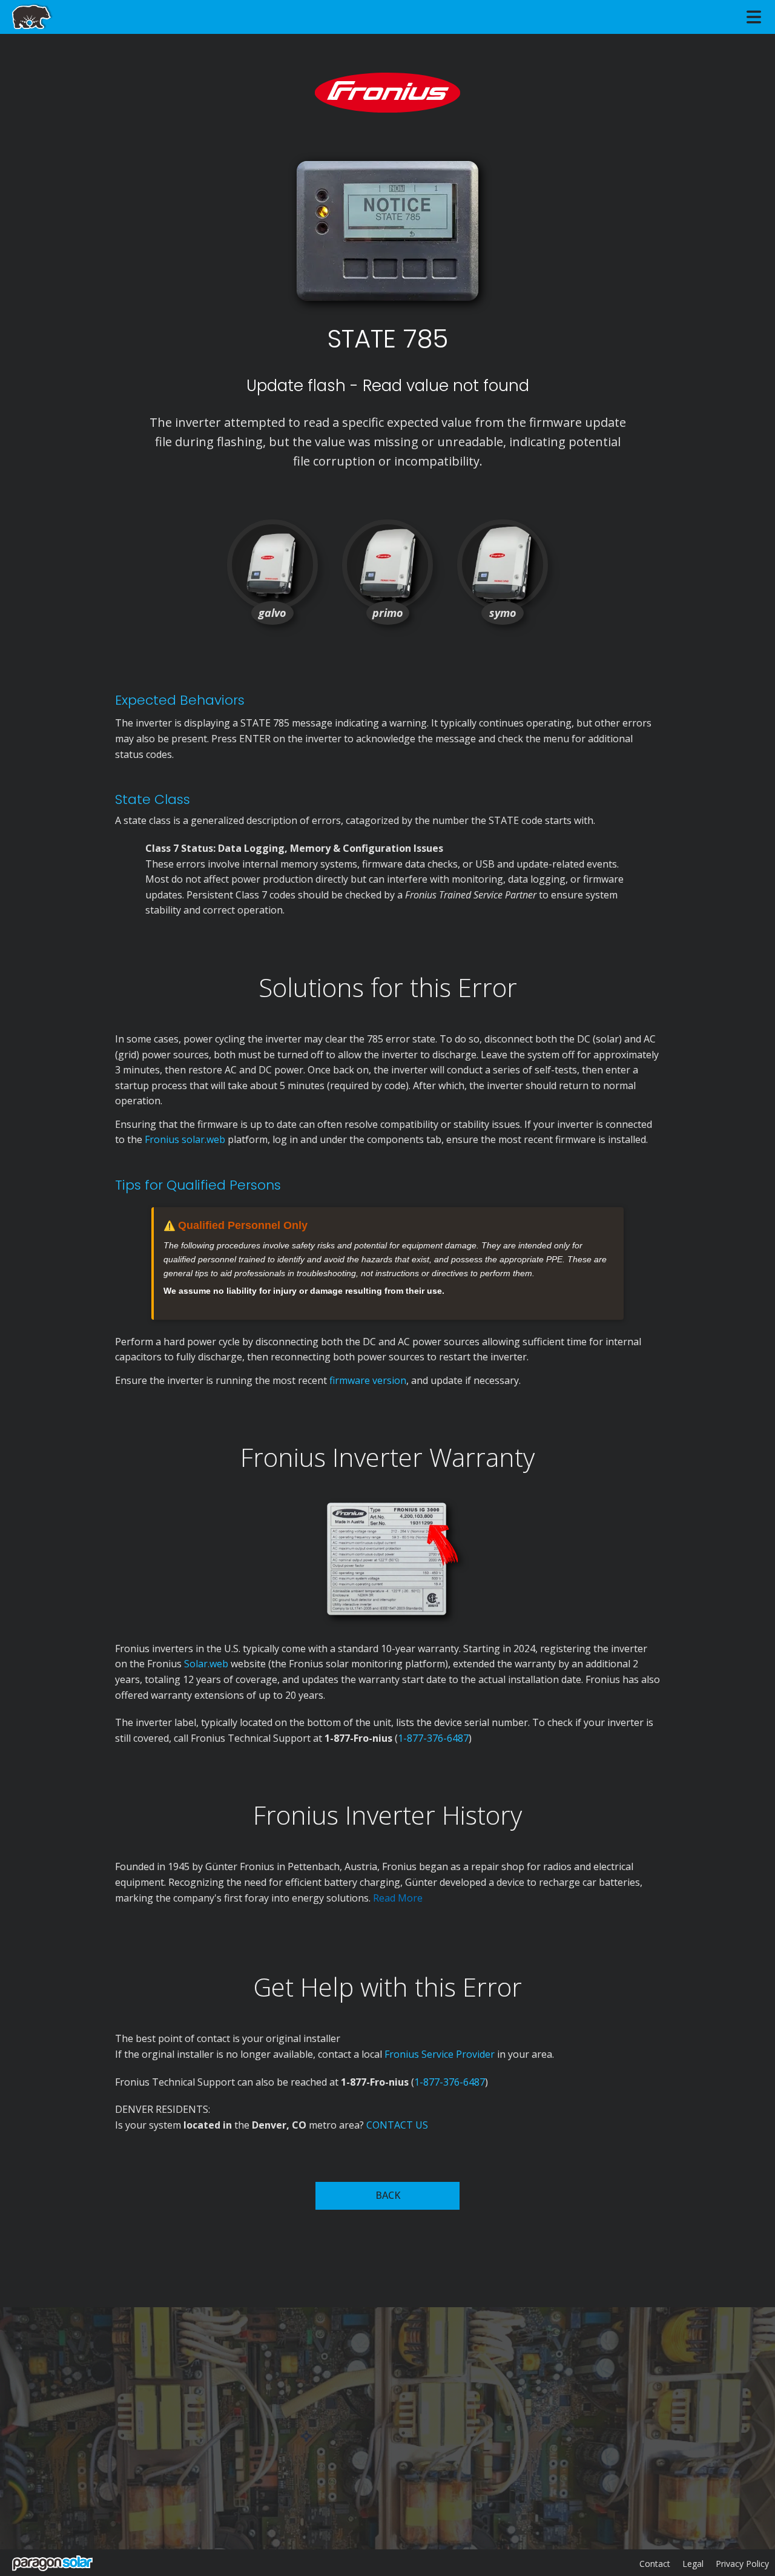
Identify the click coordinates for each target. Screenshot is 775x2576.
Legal (693, 2564)
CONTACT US (397, 2125)
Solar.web (207, 1664)
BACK (388, 2195)
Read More (398, 1898)
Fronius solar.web (185, 1139)
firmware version (368, 1380)
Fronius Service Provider (440, 2054)
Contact (655, 2564)
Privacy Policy (742, 2564)
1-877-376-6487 (433, 1738)
